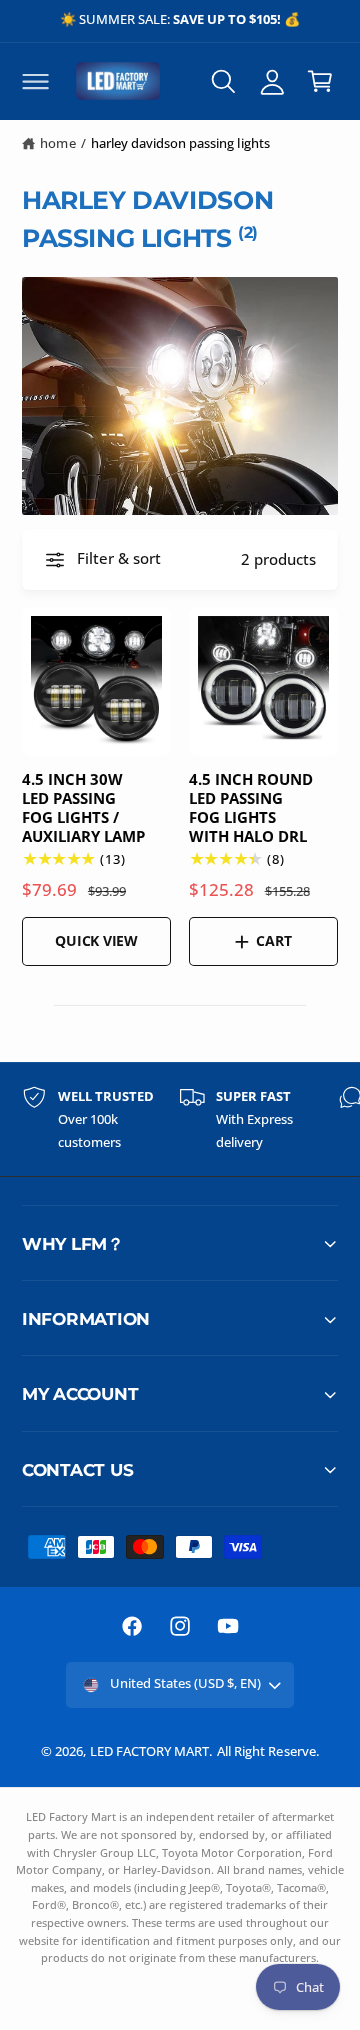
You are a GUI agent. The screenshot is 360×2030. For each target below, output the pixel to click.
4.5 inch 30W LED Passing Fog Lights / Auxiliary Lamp (83, 808)
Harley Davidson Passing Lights (180, 143)
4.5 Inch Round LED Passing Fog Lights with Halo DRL (251, 808)
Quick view (96, 940)
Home (57, 143)
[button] (35, 81)
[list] (180, 1119)
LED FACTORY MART (149, 1751)
